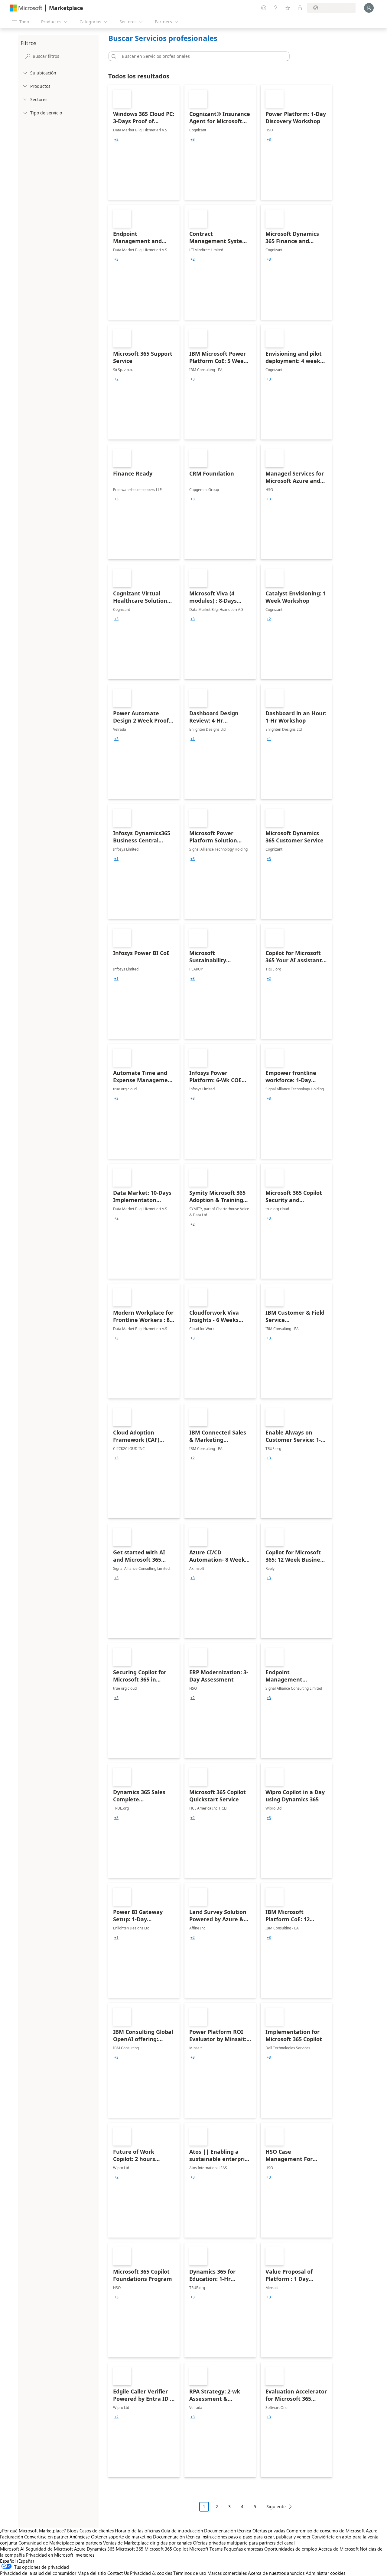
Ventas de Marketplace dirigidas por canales (147, 2543)
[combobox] (201, 56)
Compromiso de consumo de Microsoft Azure (332, 2531)
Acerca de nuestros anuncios (276, 2573)
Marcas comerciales (227, 2573)
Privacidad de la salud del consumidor (38, 2573)
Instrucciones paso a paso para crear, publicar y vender (256, 2537)
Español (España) (17, 2561)
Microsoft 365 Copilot (166, 2549)
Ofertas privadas (269, 2531)
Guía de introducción (182, 2531)
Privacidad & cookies (151, 2573)
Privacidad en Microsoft (50, 2555)
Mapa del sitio (92, 2573)
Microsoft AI (12, 2549)
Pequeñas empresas (243, 2549)
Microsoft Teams (206, 2549)
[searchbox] (64, 56)
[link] (144, 142)
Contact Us (118, 2573)
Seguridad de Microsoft (49, 2549)
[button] (113, 56)
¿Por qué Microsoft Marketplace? (33, 2531)
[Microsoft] (26, 8)
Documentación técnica (228, 2531)
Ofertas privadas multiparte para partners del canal (244, 2543)
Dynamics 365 (101, 2549)
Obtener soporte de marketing (121, 2537)
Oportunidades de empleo (291, 2549)
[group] (116, 140)
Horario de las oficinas (137, 2531)
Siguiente (276, 2507)
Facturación (11, 2537)
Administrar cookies (325, 2573)
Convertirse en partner (46, 2537)
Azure (80, 2549)
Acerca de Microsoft (338, 2549)
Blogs (73, 2531)
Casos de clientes (97, 2531)
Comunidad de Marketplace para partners (60, 2543)
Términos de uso (190, 2573)
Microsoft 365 (130, 2549)
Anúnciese (80, 2537)
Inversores (84, 2555)
